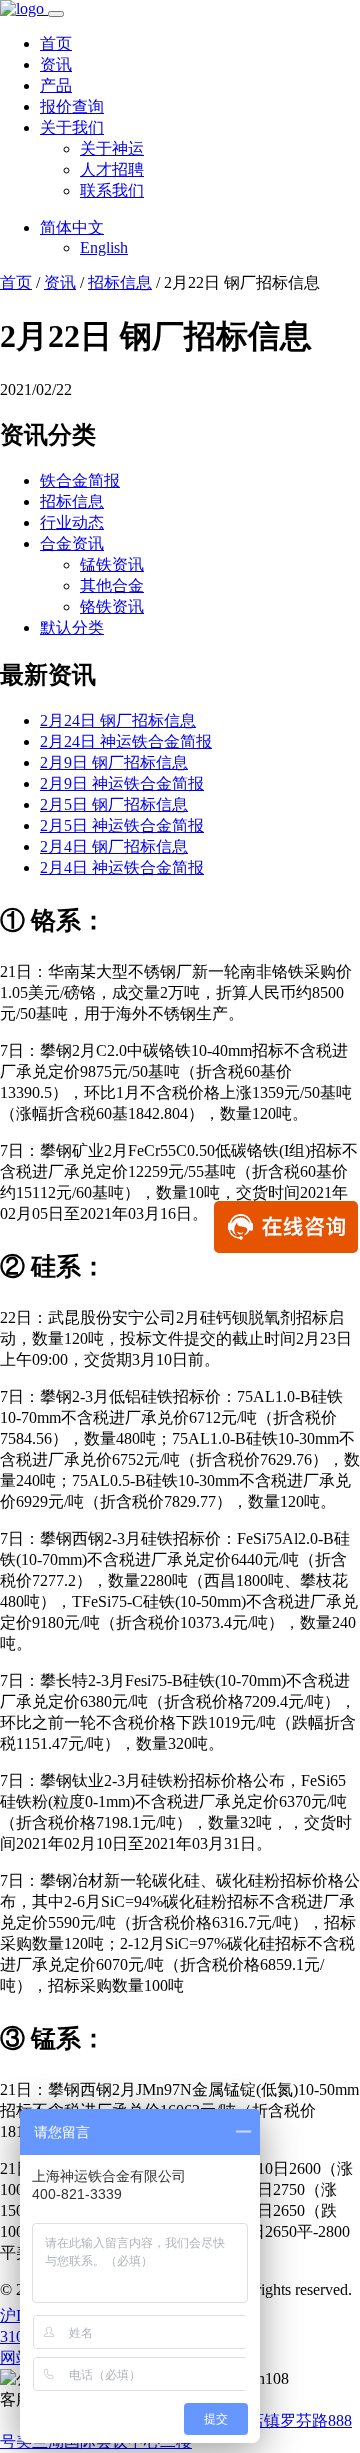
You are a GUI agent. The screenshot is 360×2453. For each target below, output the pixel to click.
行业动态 (72, 522)
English (104, 247)
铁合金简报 (80, 480)
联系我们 (112, 190)
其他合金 (112, 585)
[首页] (24, 8)
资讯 (56, 64)
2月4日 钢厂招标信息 (114, 846)
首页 (56, 43)
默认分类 (72, 627)
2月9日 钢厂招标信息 (114, 762)
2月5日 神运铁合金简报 (122, 825)
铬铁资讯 (112, 606)
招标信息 (120, 282)
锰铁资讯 (112, 564)
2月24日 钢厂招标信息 (118, 720)
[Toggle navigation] (56, 14)
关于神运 (112, 148)
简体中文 (72, 227)
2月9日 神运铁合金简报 (122, 783)
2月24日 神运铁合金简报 (126, 741)
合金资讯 (72, 543)
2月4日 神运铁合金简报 (122, 867)
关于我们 (72, 127)
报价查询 (72, 106)
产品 (56, 85)
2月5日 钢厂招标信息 (114, 804)
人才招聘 (112, 169)
